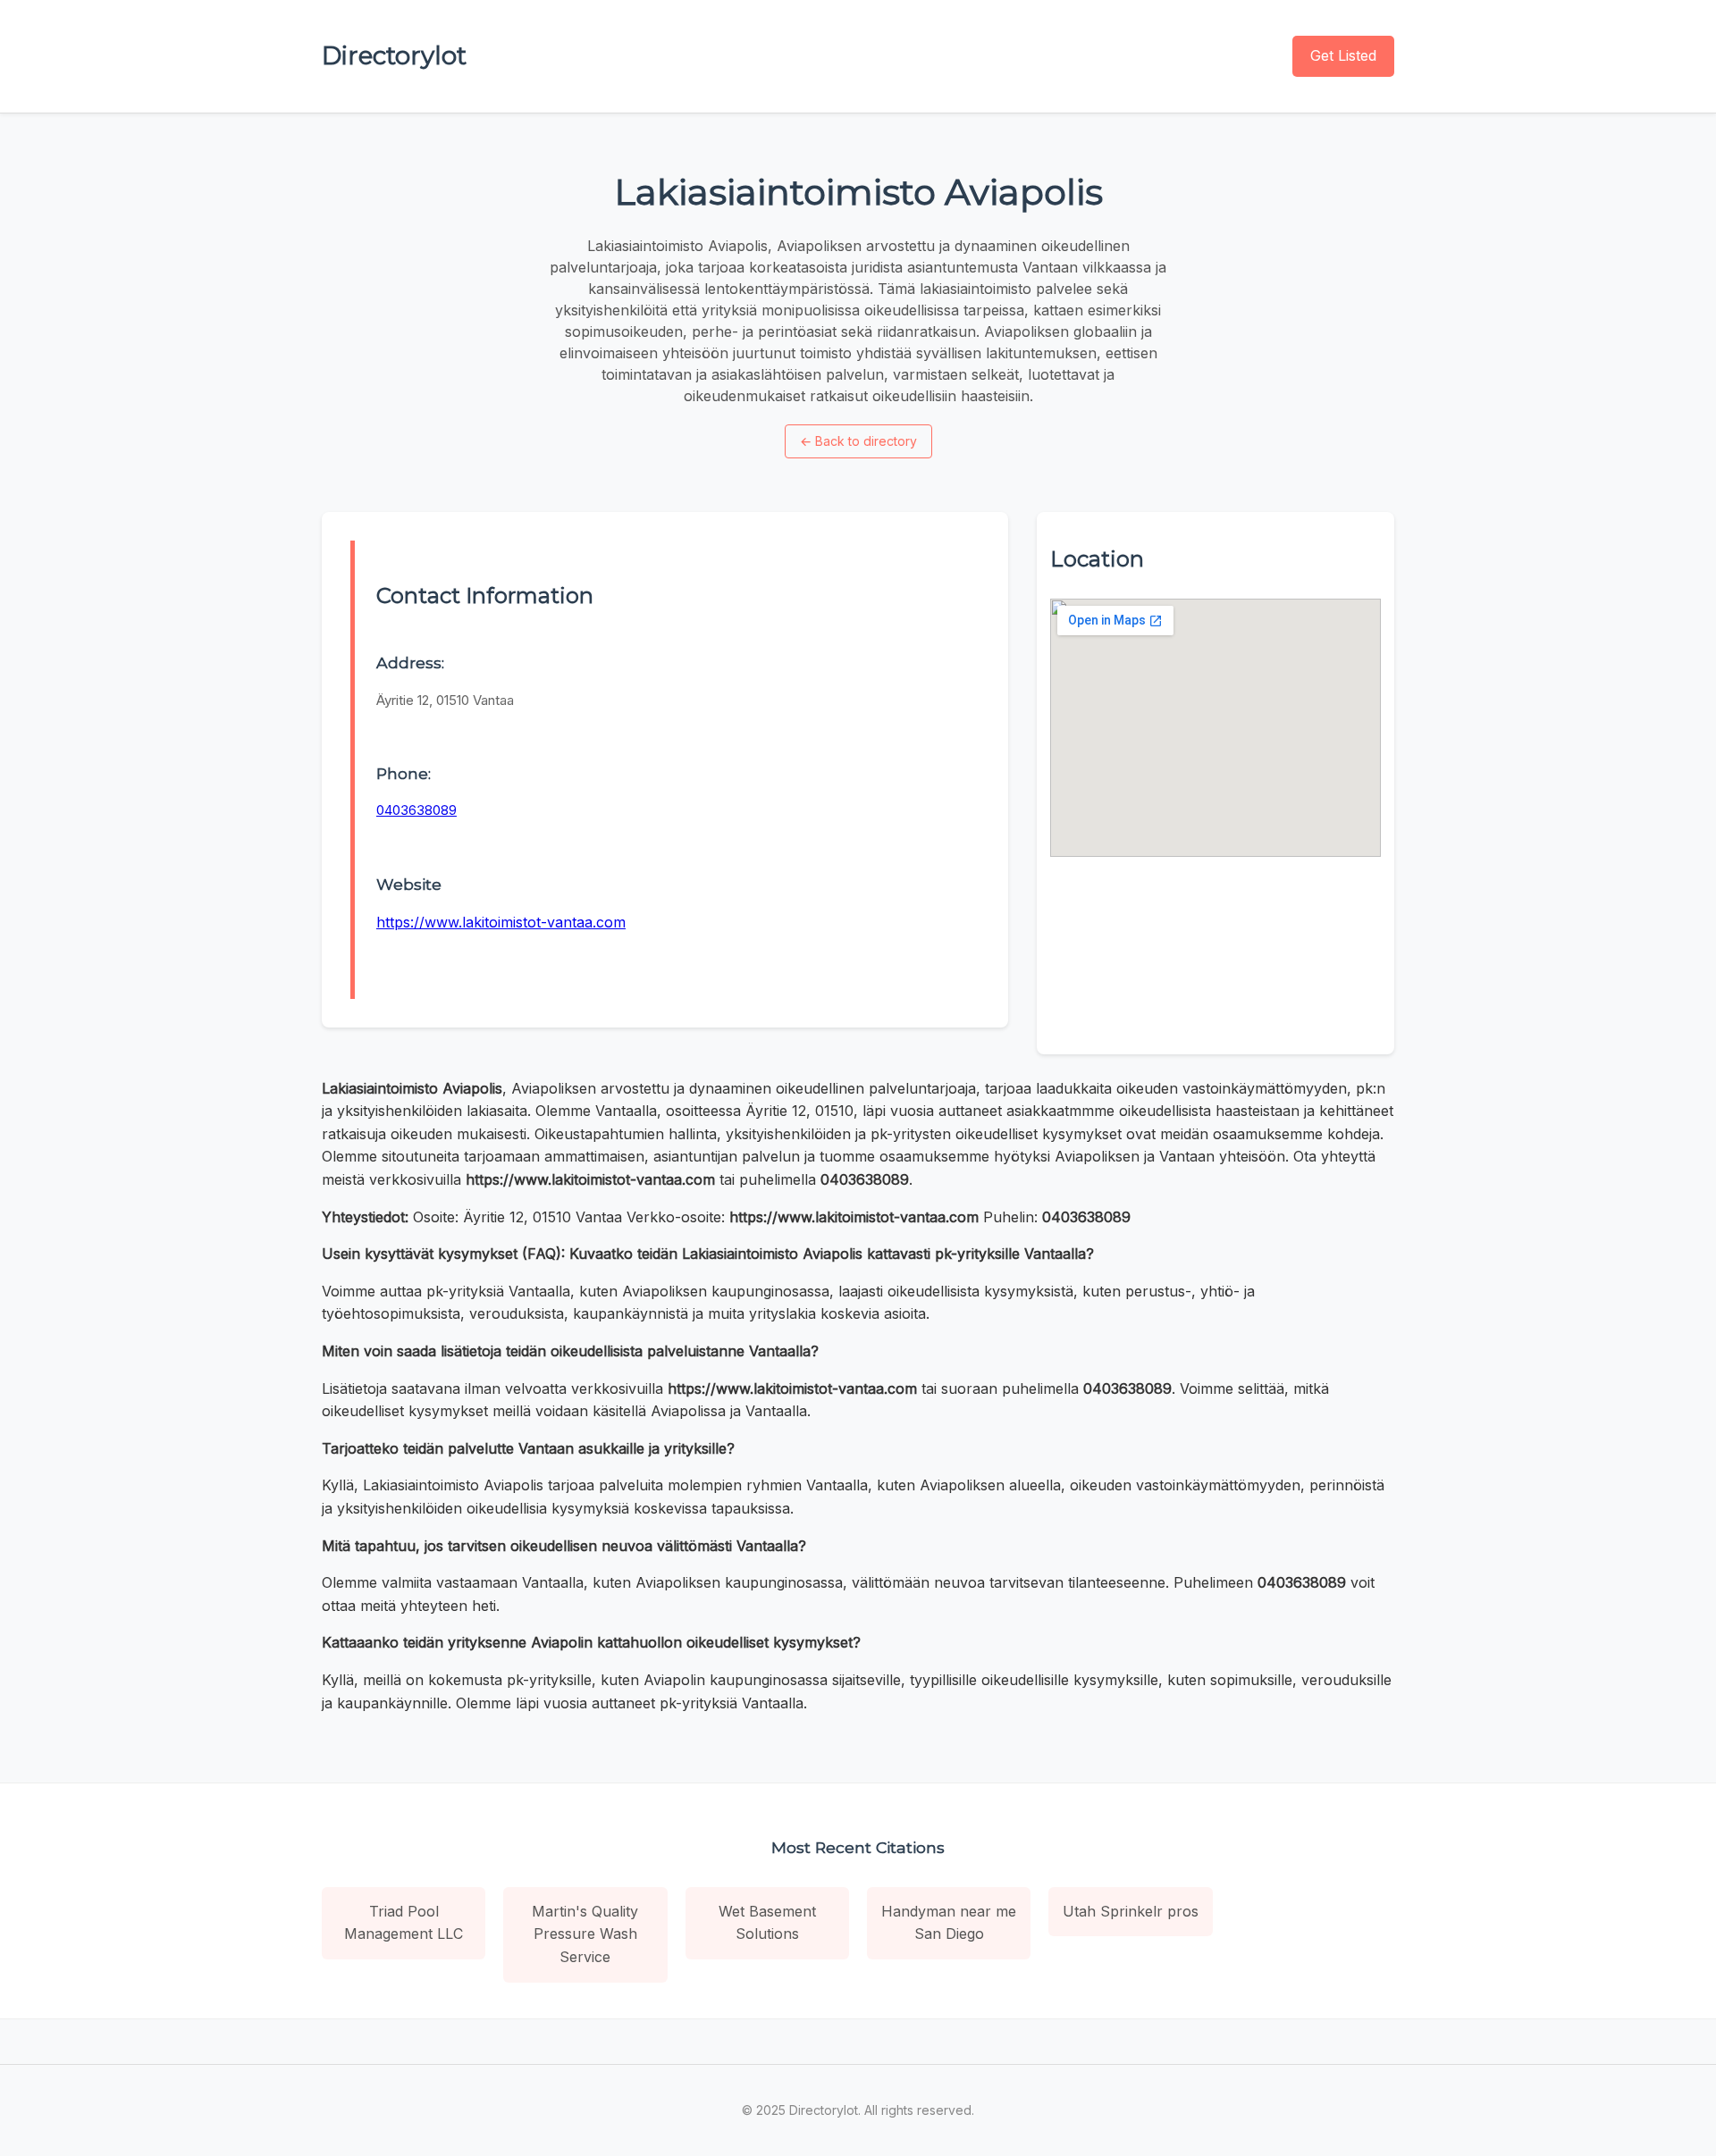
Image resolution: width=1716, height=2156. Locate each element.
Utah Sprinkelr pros (1131, 1911)
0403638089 (416, 810)
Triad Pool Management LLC (404, 1923)
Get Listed (1343, 55)
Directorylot (394, 55)
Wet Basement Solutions (767, 1923)
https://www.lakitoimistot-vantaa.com (501, 922)
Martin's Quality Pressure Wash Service (585, 1934)
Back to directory (858, 441)
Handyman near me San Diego (949, 1923)
